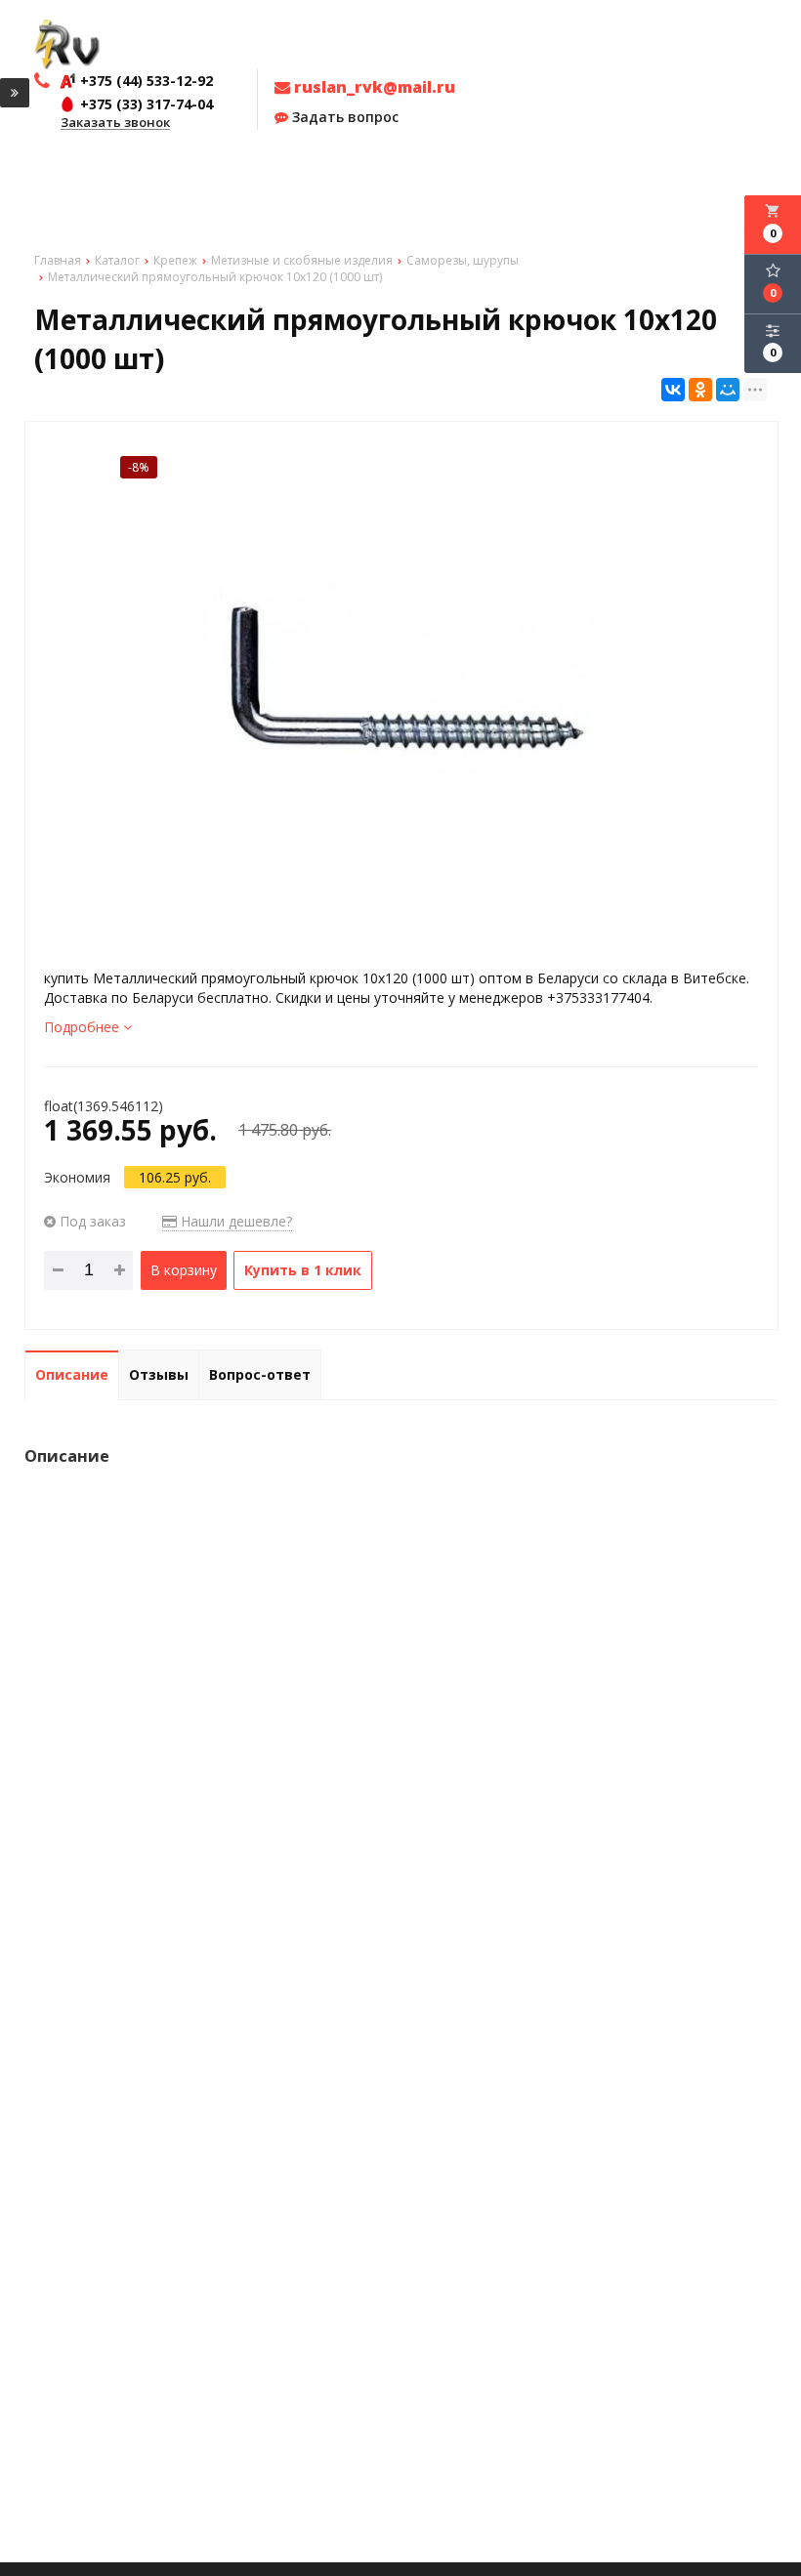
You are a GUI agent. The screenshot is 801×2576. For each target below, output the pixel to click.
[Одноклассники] (700, 390)
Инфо (203, 176)
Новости (422, 176)
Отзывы (259, 176)
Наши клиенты (338, 176)
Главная (48, 176)
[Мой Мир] (728, 390)
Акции (158, 176)
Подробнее (84, 1027)
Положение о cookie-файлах (625, 176)
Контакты (487, 176)
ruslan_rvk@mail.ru (373, 87)
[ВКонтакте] (673, 390)
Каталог (106, 176)
